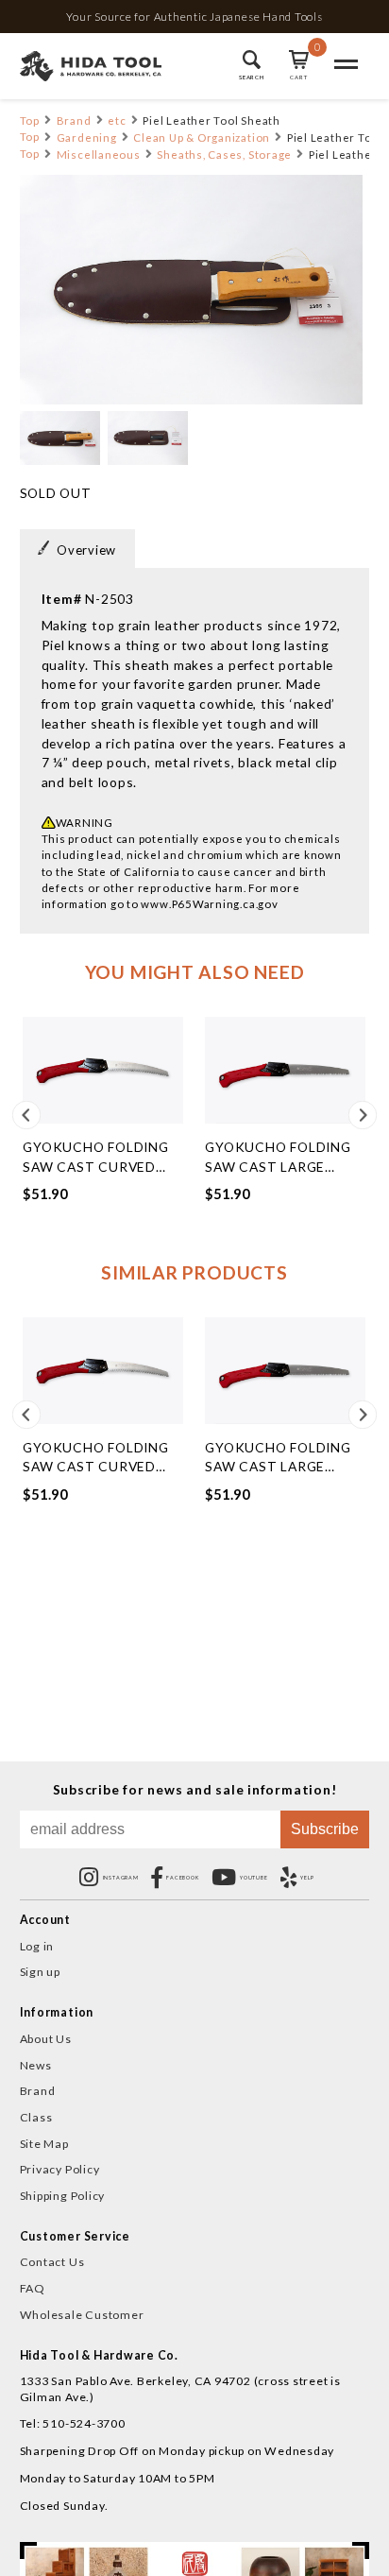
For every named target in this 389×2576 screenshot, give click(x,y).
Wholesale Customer (82, 2315)
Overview (86, 550)
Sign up (40, 1972)
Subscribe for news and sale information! (195, 1790)
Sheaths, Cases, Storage (224, 155)
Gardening (87, 137)
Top (30, 120)
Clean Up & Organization (202, 137)
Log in (37, 1946)
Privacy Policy (60, 2169)
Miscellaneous (99, 155)
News (36, 2065)
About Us (46, 2039)
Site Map (44, 2144)
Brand (74, 120)
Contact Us (52, 2262)
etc (117, 120)
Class (36, 2117)
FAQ (33, 2288)
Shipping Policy (63, 2196)
